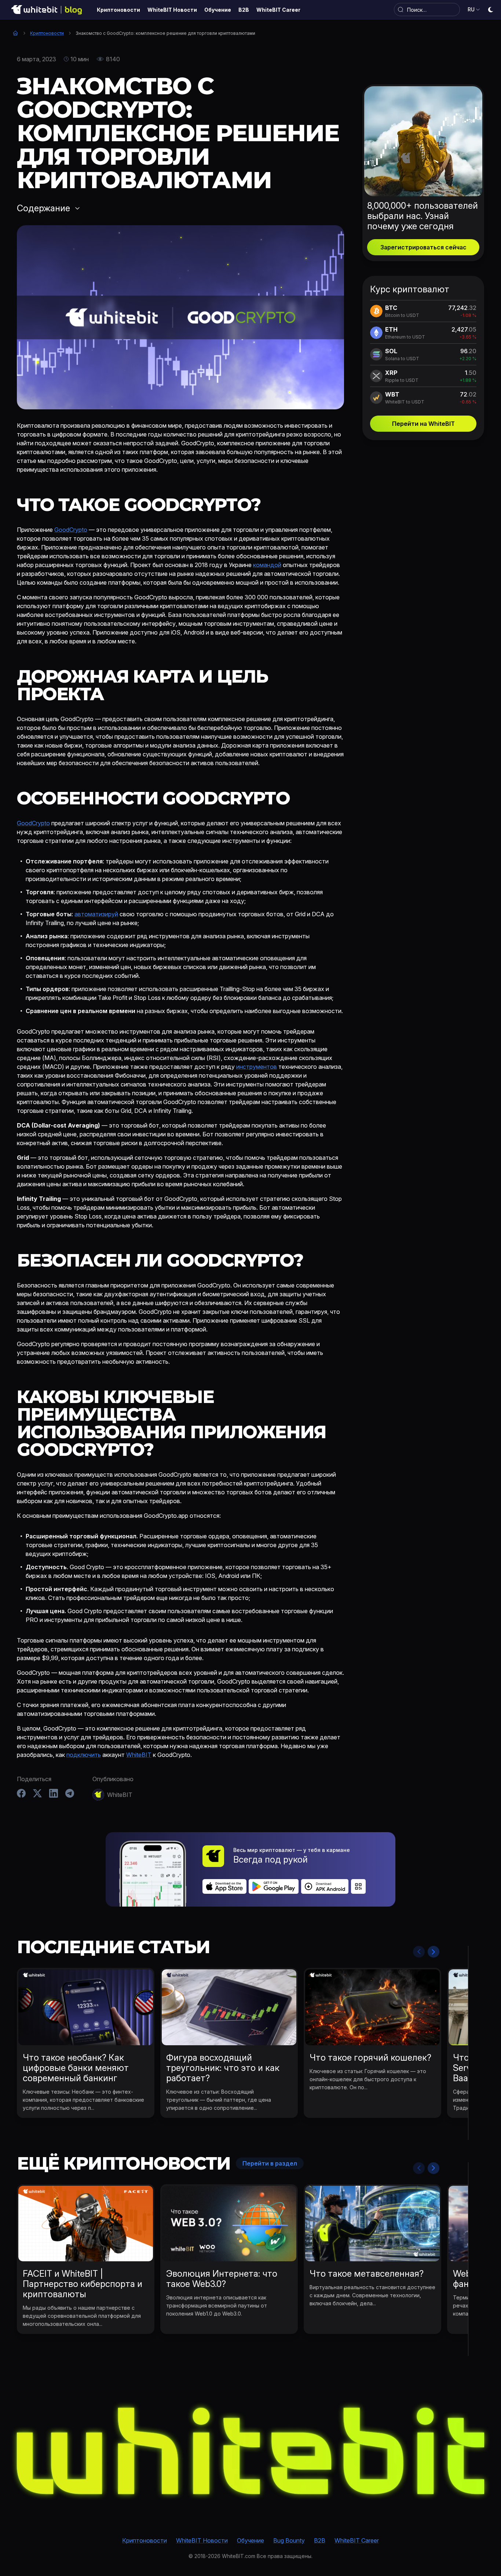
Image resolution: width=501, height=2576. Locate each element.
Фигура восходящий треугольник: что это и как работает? (223, 2068)
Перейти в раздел (270, 2163)
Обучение (251, 2540)
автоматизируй (96, 914)
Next (434, 1952)
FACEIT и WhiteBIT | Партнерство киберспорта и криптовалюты (83, 2284)
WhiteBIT (139, 1755)
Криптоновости (47, 33)
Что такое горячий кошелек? (370, 2058)
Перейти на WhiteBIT (423, 424)
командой (267, 565)
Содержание (43, 208)
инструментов (257, 1067)
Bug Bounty (289, 2540)
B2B (320, 2540)
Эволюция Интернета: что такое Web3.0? (222, 2279)
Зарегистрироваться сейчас (423, 247)
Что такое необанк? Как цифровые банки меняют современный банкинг (76, 2068)
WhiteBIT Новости (202, 2540)
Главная (15, 33)
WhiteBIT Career (357, 2540)
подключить (84, 1755)
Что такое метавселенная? (367, 2274)
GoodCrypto (71, 530)
